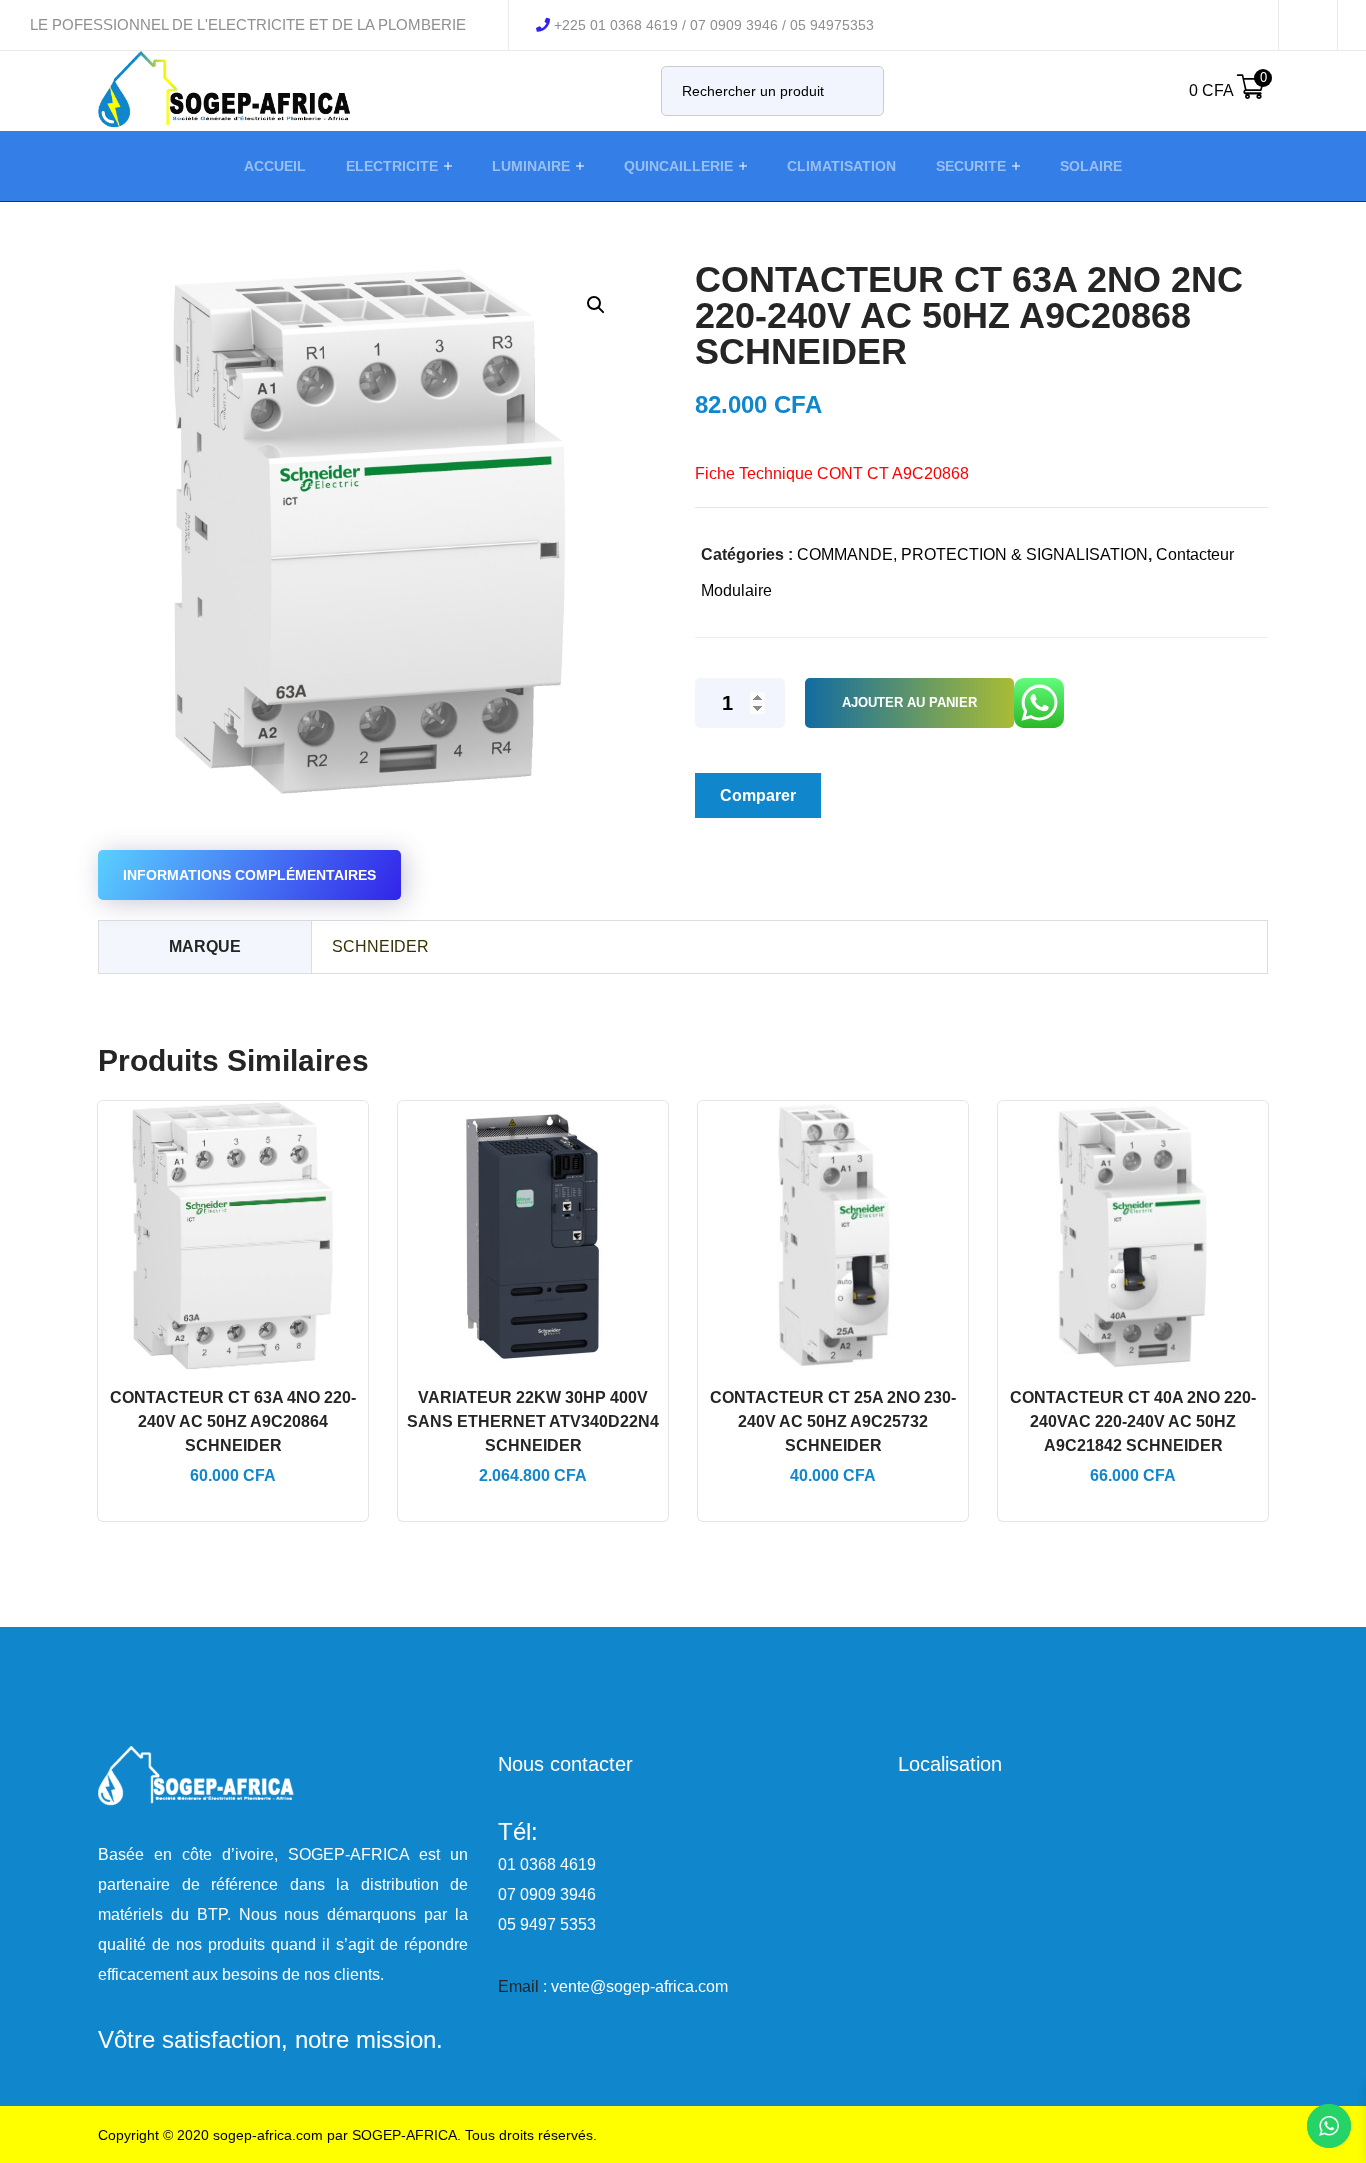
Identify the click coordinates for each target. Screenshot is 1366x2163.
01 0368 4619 (547, 1864)
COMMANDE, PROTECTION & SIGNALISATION (972, 554)
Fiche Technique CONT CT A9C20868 (832, 473)
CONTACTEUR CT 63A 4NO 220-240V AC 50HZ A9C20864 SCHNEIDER (233, 1421)
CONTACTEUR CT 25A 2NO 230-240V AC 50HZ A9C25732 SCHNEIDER (833, 1421)
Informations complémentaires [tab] (249, 875)
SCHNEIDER (380, 946)
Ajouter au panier (909, 702)
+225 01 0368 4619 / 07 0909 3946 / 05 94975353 (714, 25)
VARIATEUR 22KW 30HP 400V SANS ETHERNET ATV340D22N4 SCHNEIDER (533, 1421)
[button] (595, 304)
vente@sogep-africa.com (639, 1986)
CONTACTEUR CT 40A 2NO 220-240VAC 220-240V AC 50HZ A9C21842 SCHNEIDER (1133, 1421)
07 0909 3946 (547, 1894)
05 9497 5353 (547, 1924)
